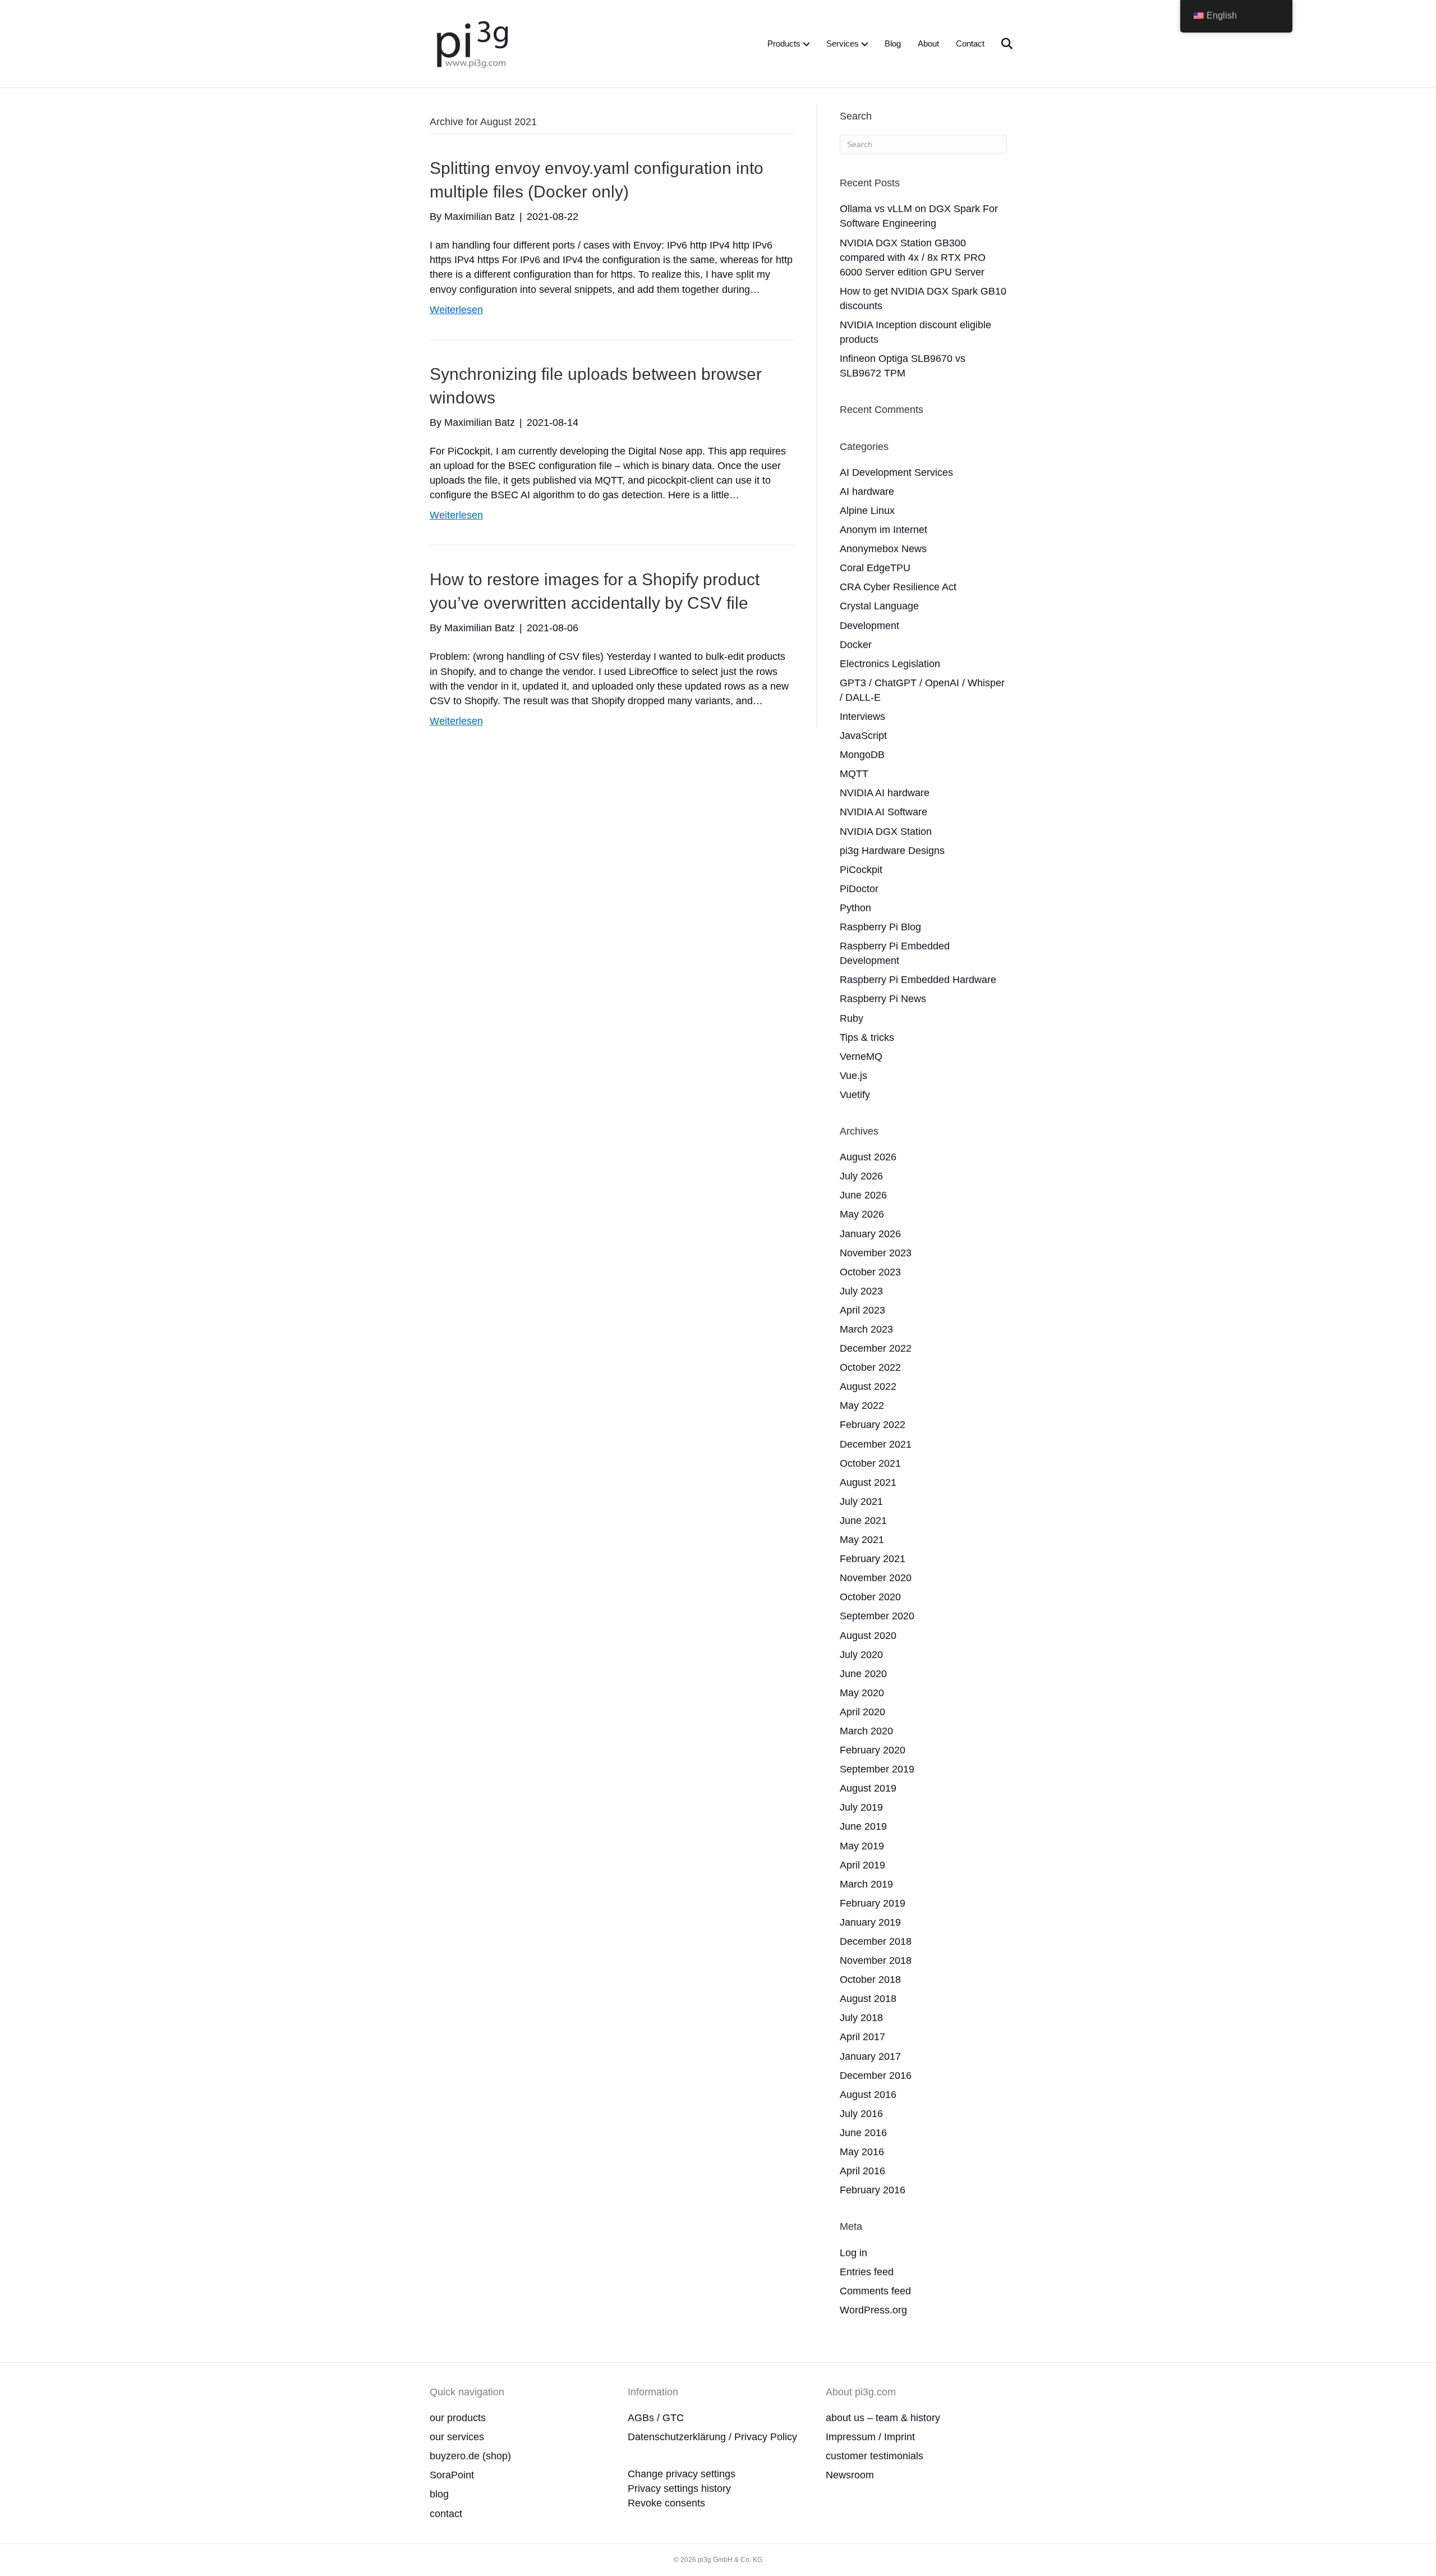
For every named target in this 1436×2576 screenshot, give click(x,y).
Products (784, 43)
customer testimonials (875, 2456)
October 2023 (870, 1272)
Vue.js (853, 1076)
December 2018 (876, 1941)
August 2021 (868, 1482)
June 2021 (863, 1521)
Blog (893, 43)
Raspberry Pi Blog (880, 927)
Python (855, 908)
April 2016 (862, 2171)
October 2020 (870, 1597)
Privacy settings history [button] (679, 2488)
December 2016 (876, 2076)
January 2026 (870, 1234)
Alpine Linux (867, 511)
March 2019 (866, 1884)
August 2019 (868, 1788)
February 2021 (873, 1559)
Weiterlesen (456, 310)
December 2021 (876, 1444)
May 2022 (862, 1406)
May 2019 (862, 1846)
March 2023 (866, 1329)
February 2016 (873, 2190)
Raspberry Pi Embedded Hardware (918, 980)
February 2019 (873, 1903)
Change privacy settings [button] (682, 2474)
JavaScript (863, 736)
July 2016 (861, 2114)
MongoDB (862, 755)
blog (439, 2494)
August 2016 (868, 2095)
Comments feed (875, 2291)
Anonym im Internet (883, 530)
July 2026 (861, 1176)
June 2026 (863, 1195)
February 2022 (873, 1425)
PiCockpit (861, 870)
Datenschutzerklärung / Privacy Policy (712, 2437)
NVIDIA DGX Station (886, 832)
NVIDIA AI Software (883, 812)
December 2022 (876, 1348)
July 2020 (861, 1655)
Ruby (852, 1018)
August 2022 (868, 1386)
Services (843, 43)
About (928, 43)
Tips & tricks (867, 1037)
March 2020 (866, 1731)
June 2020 (863, 1674)
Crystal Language (879, 606)
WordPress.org (873, 2310)
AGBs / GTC (656, 2418)
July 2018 (861, 2018)
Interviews (862, 717)
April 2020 (862, 1712)
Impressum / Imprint (870, 2437)
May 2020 (862, 1693)
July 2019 (861, 1807)
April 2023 (862, 1310)
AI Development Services (896, 472)
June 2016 (863, 2133)
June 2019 (863, 1826)
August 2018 (868, 1999)
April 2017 (862, 2037)
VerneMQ (861, 1057)
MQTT (854, 774)
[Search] (1000, 44)
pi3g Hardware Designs (892, 851)
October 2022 (870, 1367)
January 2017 (870, 2056)
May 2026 (862, 1214)
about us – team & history (883, 2418)
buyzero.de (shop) (470, 2456)
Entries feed (867, 2272)
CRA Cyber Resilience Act (898, 587)
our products (458, 2418)
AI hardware (867, 492)
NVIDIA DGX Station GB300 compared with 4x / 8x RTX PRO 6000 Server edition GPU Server (913, 258)
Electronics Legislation (890, 664)
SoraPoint (452, 2475)
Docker (856, 645)
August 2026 (868, 1157)
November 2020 (876, 1578)
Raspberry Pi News (883, 999)
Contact (970, 43)
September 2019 (877, 1769)
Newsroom (850, 2475)
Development (869, 626)
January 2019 (870, 1922)
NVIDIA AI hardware (885, 793)
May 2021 (862, 1540)
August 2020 (868, 1636)
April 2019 (862, 1865)
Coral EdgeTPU (875, 568)
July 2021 (861, 1501)
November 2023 (876, 1253)
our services (457, 2437)
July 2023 (861, 1291)
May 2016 (862, 2152)
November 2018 (876, 1960)
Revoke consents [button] (666, 2503)
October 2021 (870, 1463)
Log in (853, 2253)
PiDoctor (859, 889)
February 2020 (873, 1750)
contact (446, 2514)
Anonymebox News (883, 549)
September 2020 (877, 1616)
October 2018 (870, 1980)
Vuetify (855, 1095)
